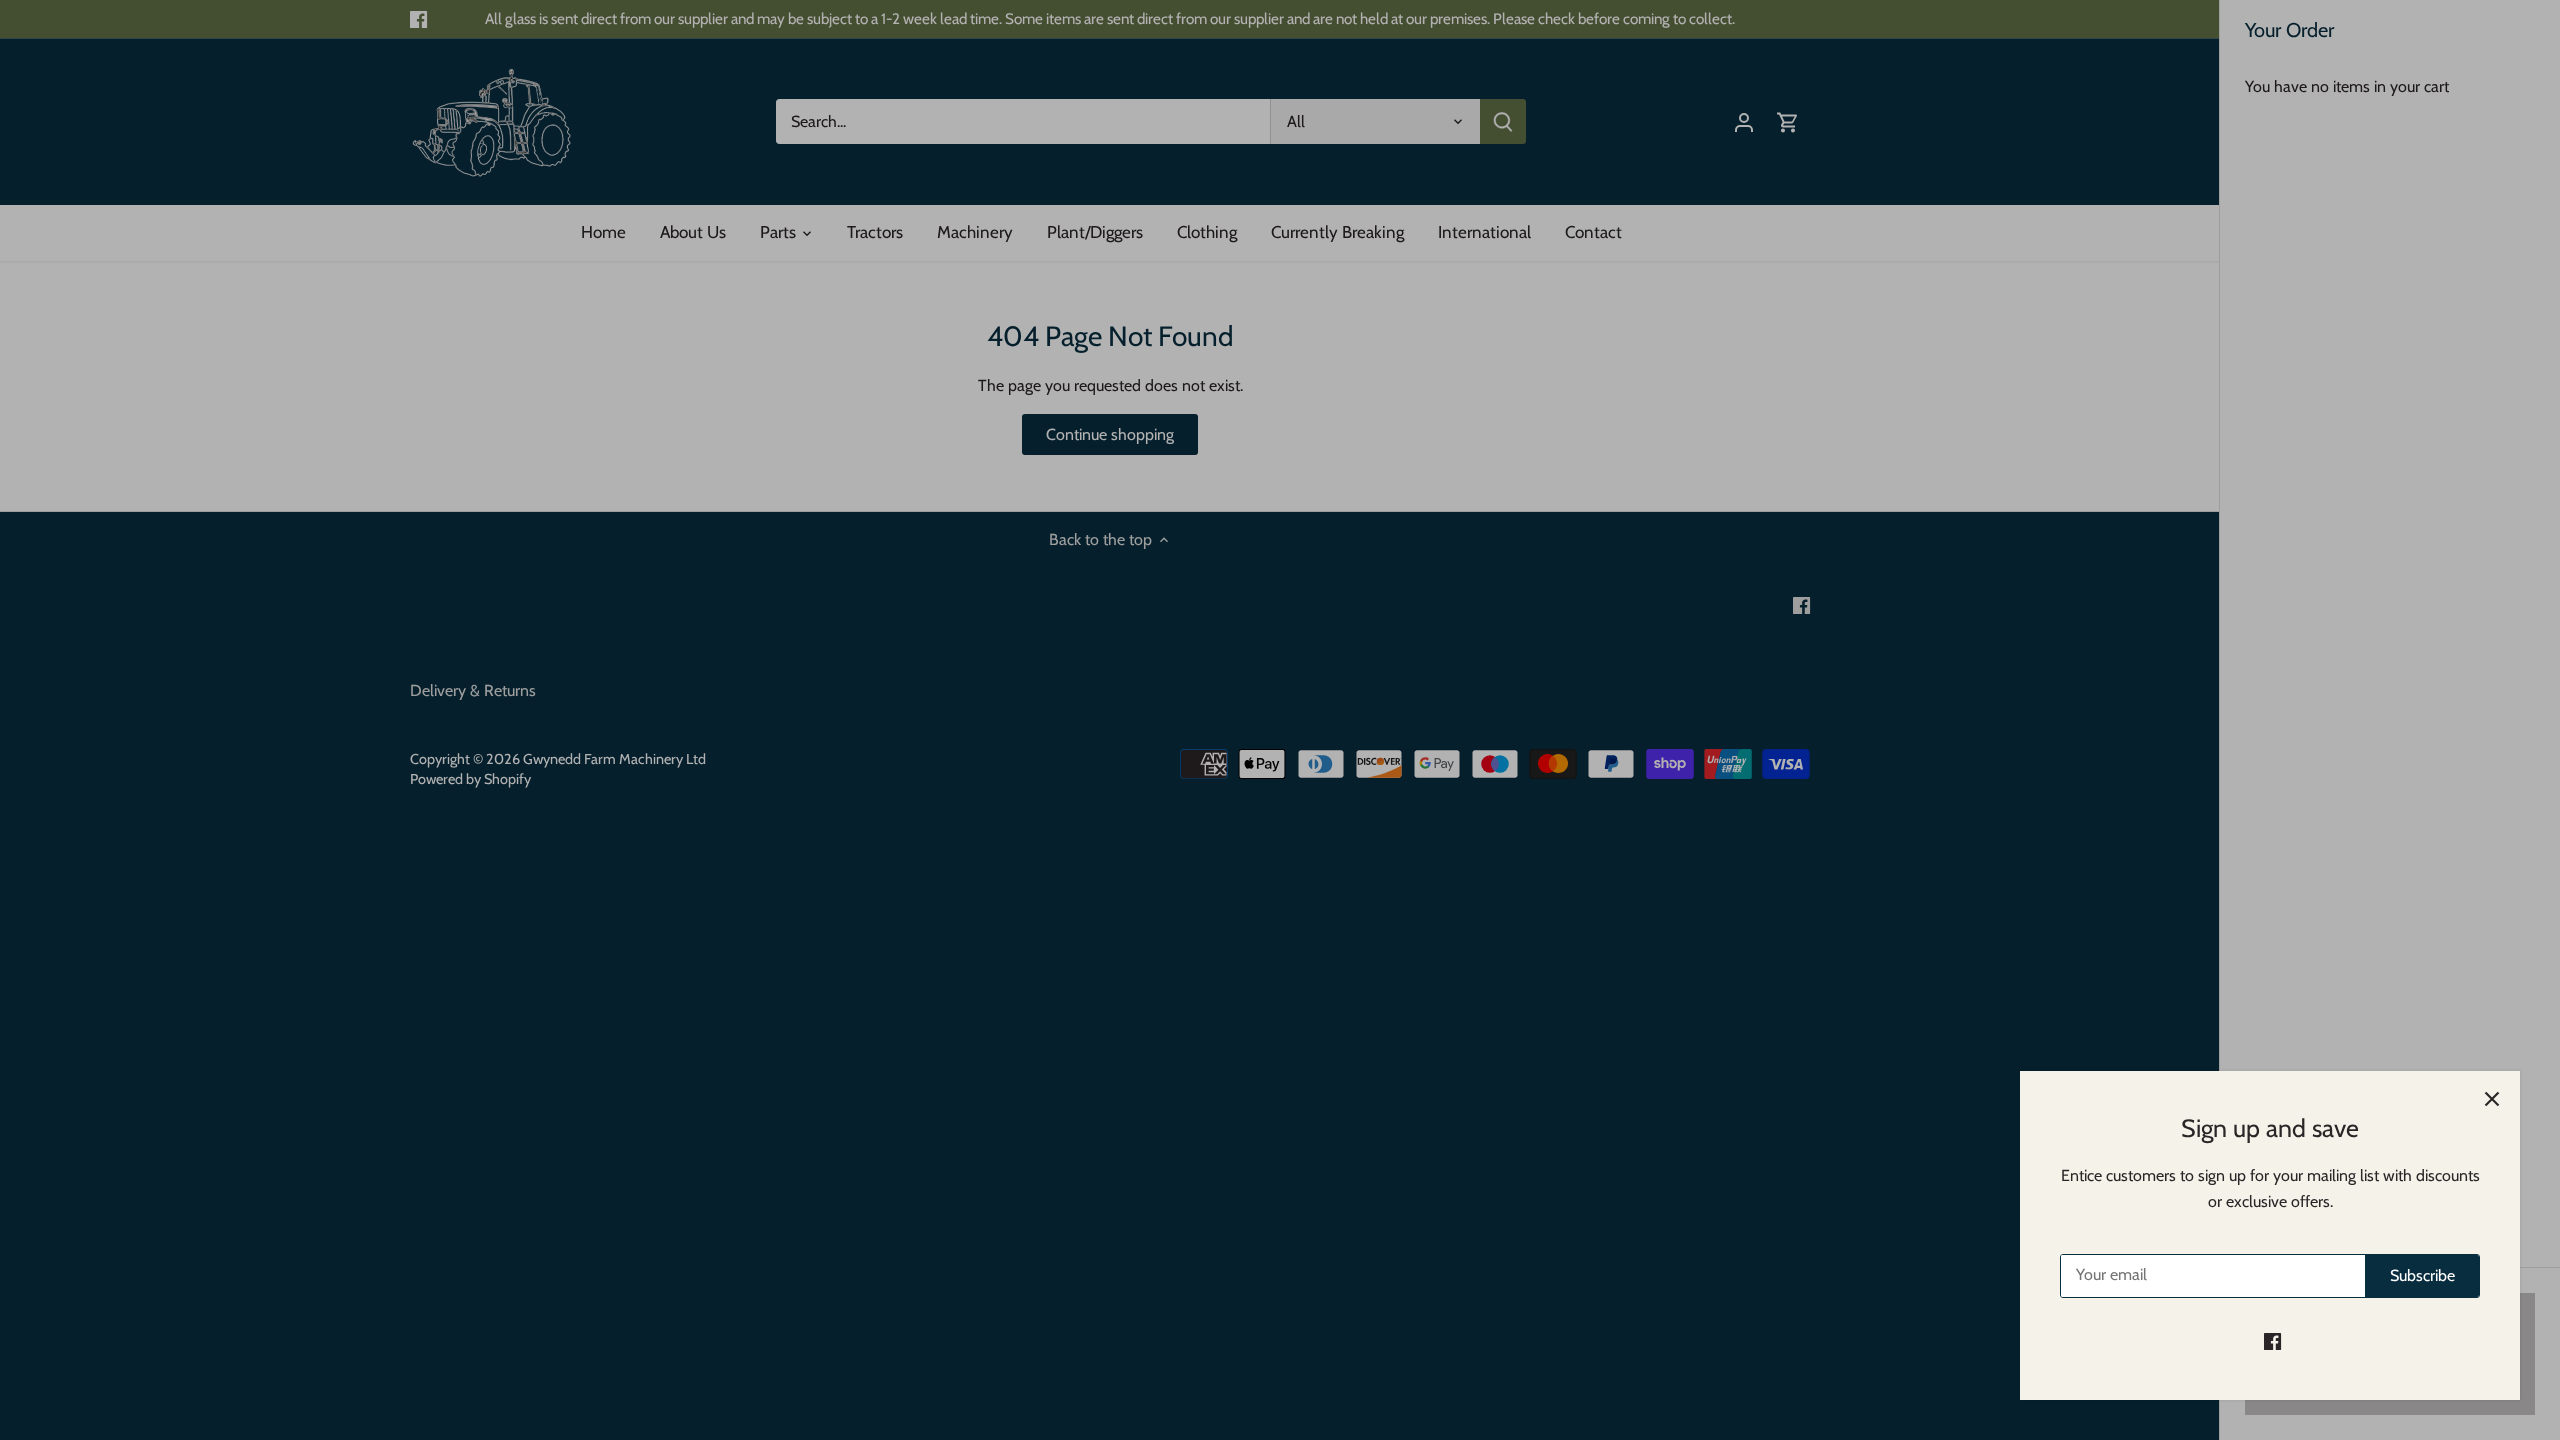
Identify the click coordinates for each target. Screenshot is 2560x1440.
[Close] (2492, 1099)
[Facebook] (2272, 1341)
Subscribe (2422, 1275)
